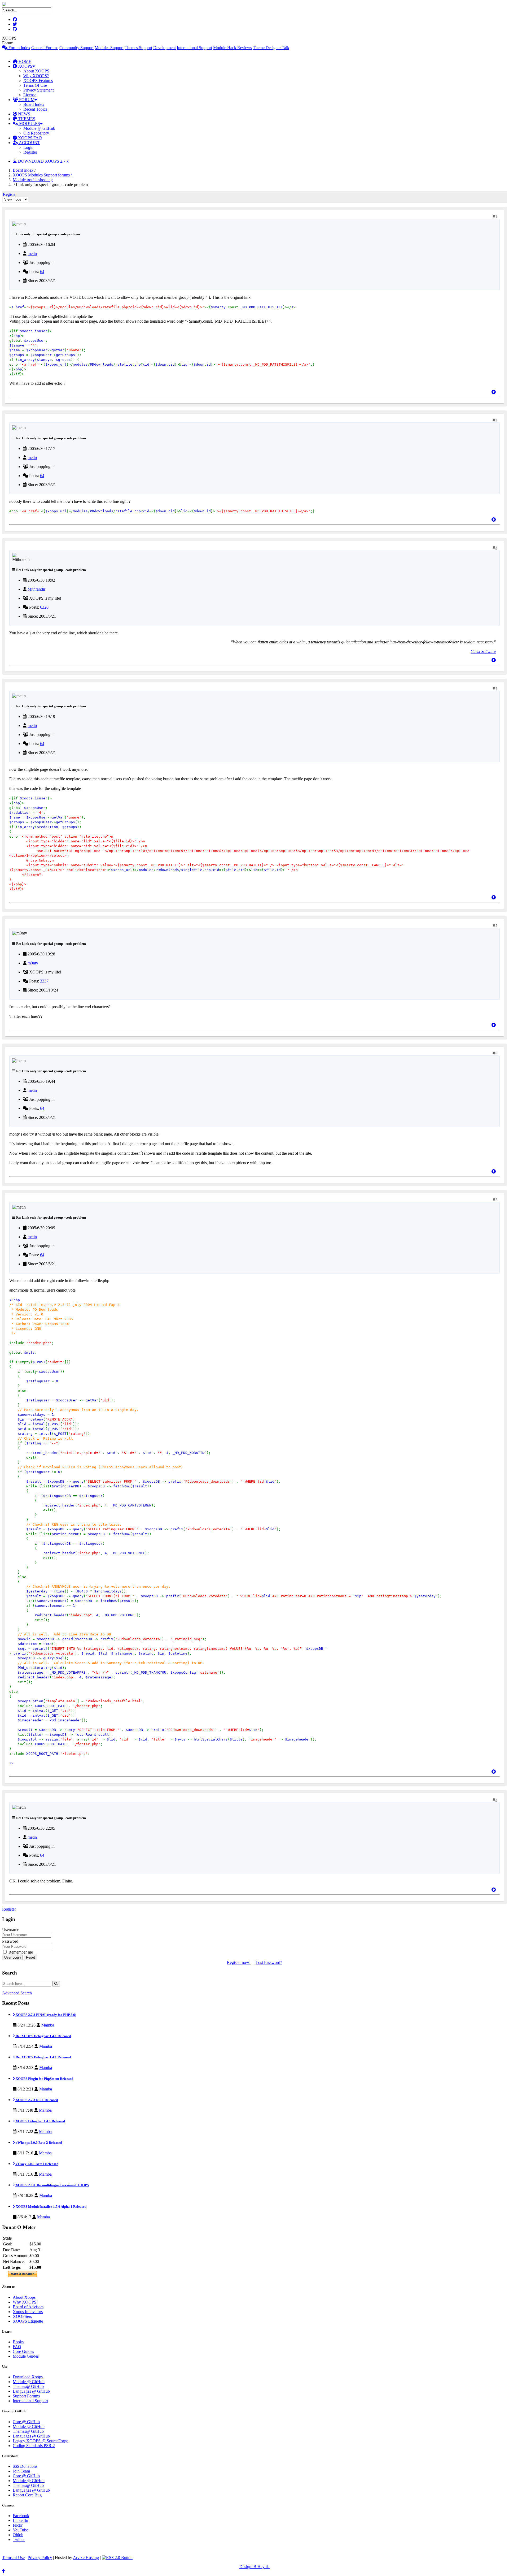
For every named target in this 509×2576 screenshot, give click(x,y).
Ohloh (18, 2535)
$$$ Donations (25, 2466)
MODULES (29, 124)
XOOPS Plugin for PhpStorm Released (44, 2079)
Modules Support (109, 48)
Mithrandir (36, 589)
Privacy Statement (38, 90)
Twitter (19, 2540)
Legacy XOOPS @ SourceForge (40, 2441)
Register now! (239, 1962)
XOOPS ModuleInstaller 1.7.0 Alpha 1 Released (51, 2207)
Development (164, 48)
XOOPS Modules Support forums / (43, 175)
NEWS (24, 114)
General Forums (45, 48)
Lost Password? (269, 1962)
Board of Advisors (28, 2307)
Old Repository (36, 133)
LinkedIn (20, 2520)
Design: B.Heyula (254, 2567)
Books (18, 2342)
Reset (30, 1957)
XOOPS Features (38, 81)
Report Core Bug (27, 2495)
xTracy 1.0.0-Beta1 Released (37, 2164)
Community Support (76, 48)
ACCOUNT (29, 143)
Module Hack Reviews (232, 48)
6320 (44, 607)
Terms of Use (13, 2558)
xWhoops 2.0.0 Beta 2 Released (38, 2143)
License (30, 95)
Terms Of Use (35, 85)
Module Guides (26, 2356)
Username (11, 1930)
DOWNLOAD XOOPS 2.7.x (43, 161)
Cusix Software (483, 651)
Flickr (18, 2525)
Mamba (48, 2025)
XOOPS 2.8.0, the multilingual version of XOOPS (52, 2185)
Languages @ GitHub (31, 2391)
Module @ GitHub (39, 128)
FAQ (17, 2347)
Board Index (34, 104)
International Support (194, 48)
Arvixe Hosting (86, 2558)
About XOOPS (36, 71)
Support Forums (26, 2396)
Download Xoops (28, 2377)
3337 (44, 981)
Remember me (20, 1952)
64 (42, 272)
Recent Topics (35, 109)
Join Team (21, 2471)
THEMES (26, 119)
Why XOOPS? (36, 76)
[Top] (494, 392)
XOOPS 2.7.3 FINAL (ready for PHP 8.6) (45, 2015)
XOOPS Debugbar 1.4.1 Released (40, 2121)
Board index (23, 170)
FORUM (26, 100)
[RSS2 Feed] (117, 2558)
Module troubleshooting (33, 180)
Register (30, 152)
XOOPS (25, 66)
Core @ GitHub (26, 2422)
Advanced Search (17, 1993)
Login (28, 147)
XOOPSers (22, 2316)
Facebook (21, 2516)
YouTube (20, 2530)
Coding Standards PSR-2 (34, 2446)
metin (32, 254)
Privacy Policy (40, 2558)
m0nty (33, 963)
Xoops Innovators (28, 2312)
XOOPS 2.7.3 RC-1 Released (36, 2100)
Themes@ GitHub (28, 2386)
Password (10, 1941)
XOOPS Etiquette (28, 2321)
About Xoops (24, 2297)
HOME (24, 61)
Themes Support (138, 48)
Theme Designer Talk (271, 48)
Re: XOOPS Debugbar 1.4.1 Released (43, 2036)
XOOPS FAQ (29, 138)
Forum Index (19, 48)
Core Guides (23, 2351)
